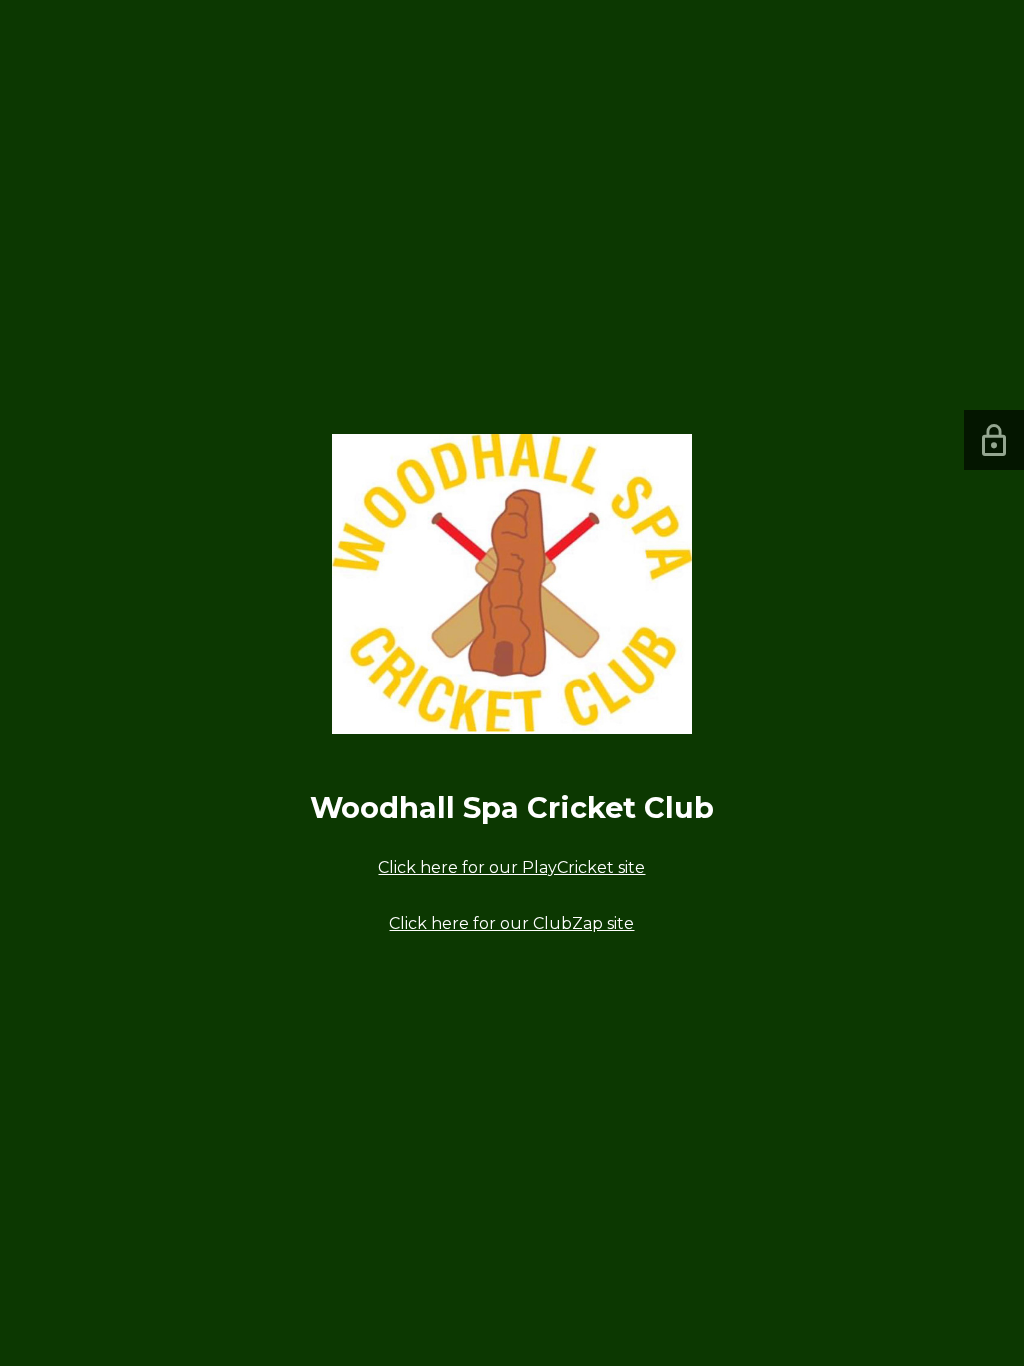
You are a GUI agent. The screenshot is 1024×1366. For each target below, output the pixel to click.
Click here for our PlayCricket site (511, 867)
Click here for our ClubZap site (511, 923)
